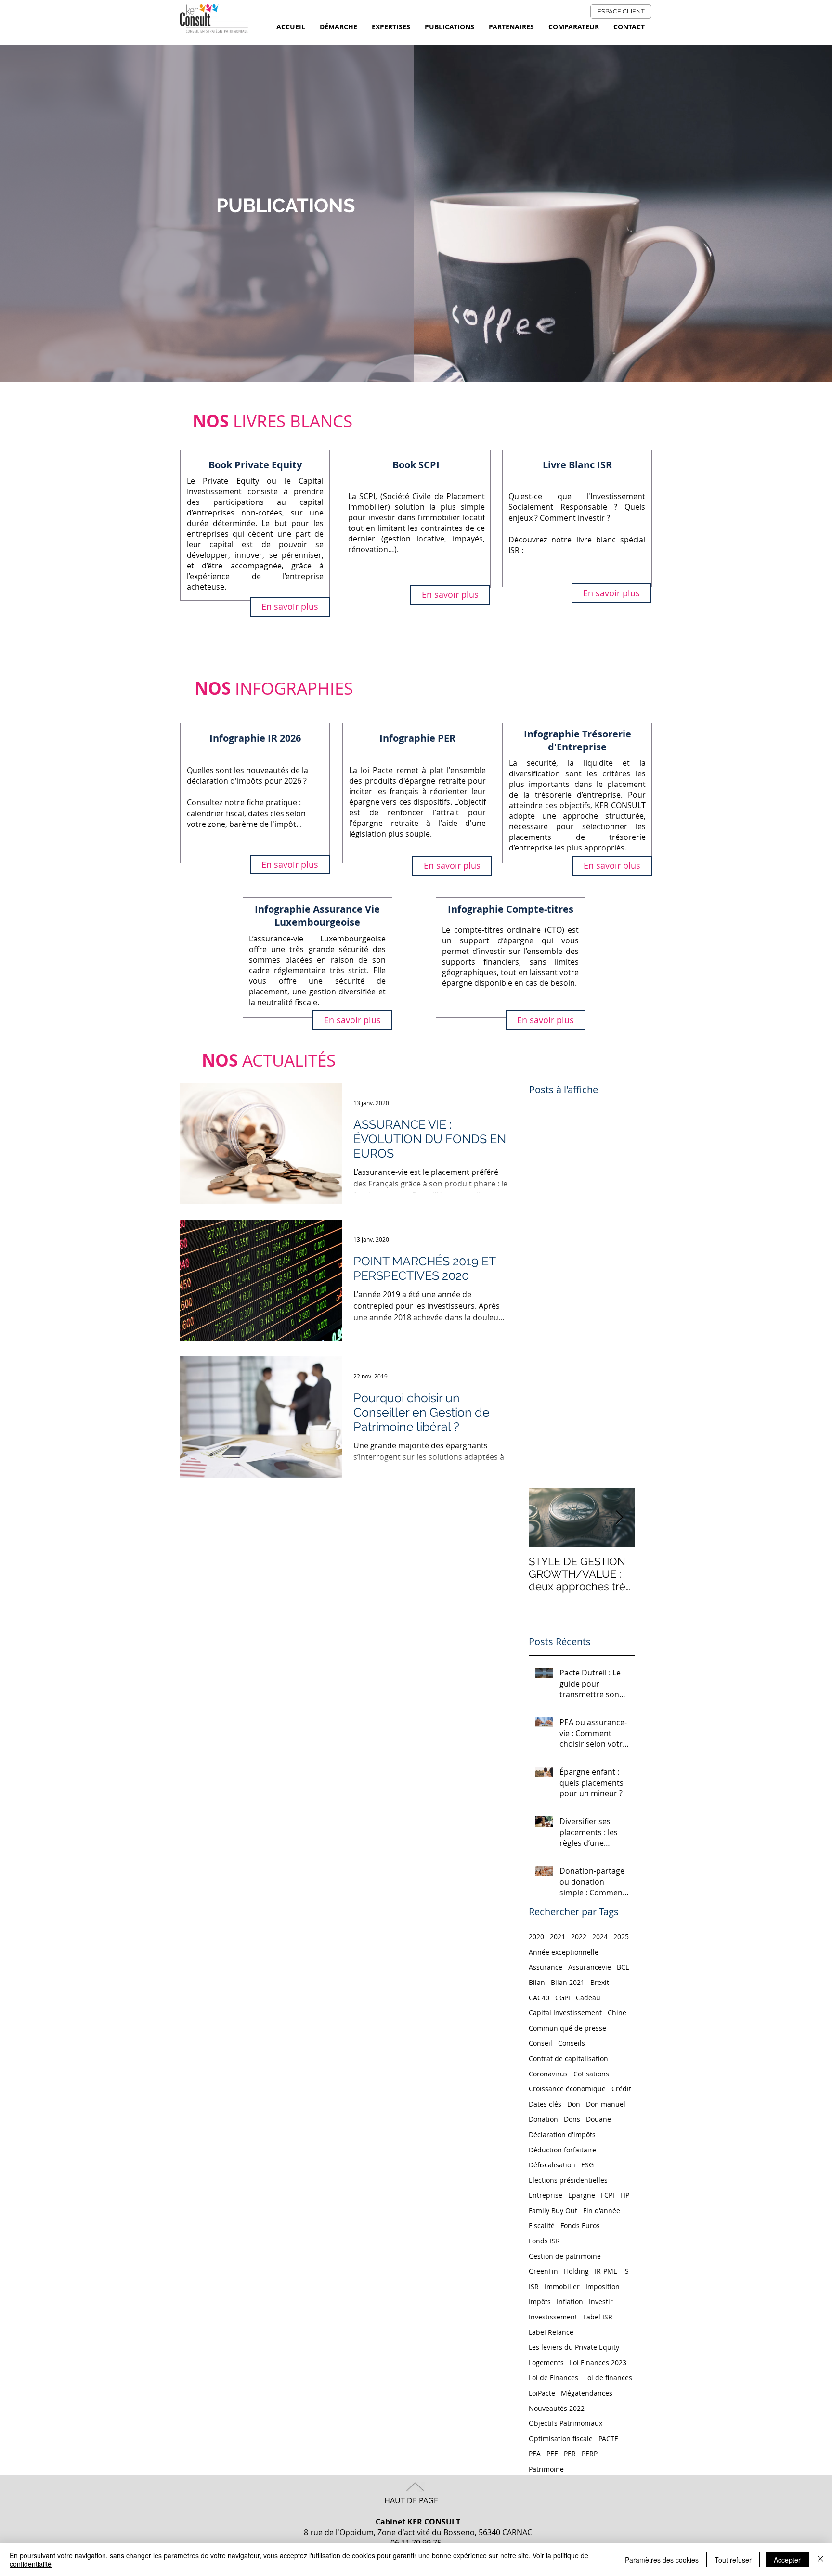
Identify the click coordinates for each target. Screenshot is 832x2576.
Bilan (537, 1982)
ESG (587, 2165)
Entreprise (546, 2195)
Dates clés (545, 2104)
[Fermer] (820, 2560)
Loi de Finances (553, 2377)
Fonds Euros (580, 2225)
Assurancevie (590, 1967)
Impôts (540, 2301)
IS (626, 2271)
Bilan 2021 (568, 1982)
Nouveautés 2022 (557, 2408)
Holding (576, 2271)
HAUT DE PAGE (411, 2500)
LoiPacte (542, 2393)
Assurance (546, 1967)
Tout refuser (733, 2560)
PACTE (608, 2439)
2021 (558, 1937)
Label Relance (551, 2332)
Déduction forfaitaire (562, 2150)
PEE (552, 2454)
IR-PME (606, 2271)
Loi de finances (608, 2377)
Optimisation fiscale (561, 2439)
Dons (572, 2119)
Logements (546, 2363)
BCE (623, 1967)
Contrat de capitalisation (568, 2058)
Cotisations (591, 2074)
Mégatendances (587, 2393)
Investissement (553, 2317)
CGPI (563, 1998)
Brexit (600, 1982)
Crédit (621, 2089)
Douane (598, 2119)
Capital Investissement (565, 2013)
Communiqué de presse (567, 2028)
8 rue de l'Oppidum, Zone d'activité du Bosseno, (391, 2527)
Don (574, 2104)
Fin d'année (602, 2210)
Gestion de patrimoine (565, 2256)
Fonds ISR (544, 2241)
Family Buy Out (553, 2210)
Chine (617, 2013)
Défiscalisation (552, 2165)
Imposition (603, 2286)
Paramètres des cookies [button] (662, 2560)
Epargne (582, 2195)
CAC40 (539, 1998)
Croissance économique (567, 2089)
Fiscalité (542, 2225)
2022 (579, 1937)
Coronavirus (548, 2074)
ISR (534, 2286)
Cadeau (588, 1998)
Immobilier (562, 2286)
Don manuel (606, 2104)
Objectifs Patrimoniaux (565, 2423)
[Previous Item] (544, 1518)
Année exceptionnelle (564, 1952)
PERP (590, 2454)
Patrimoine (546, 2469)
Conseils (572, 2043)
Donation (543, 2119)
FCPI (608, 2195)
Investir (601, 2301)
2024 (600, 1937)
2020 (536, 1937)
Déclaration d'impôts (562, 2134)
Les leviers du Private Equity (574, 2347)
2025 (621, 1937)
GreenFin (543, 2271)
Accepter (787, 2560)
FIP (625, 2195)
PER (570, 2454)
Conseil (540, 2043)
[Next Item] (619, 1518)
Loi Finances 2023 (598, 2363)
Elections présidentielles (568, 2180)
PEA (535, 2454)
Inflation (570, 2301)
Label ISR (598, 2317)
